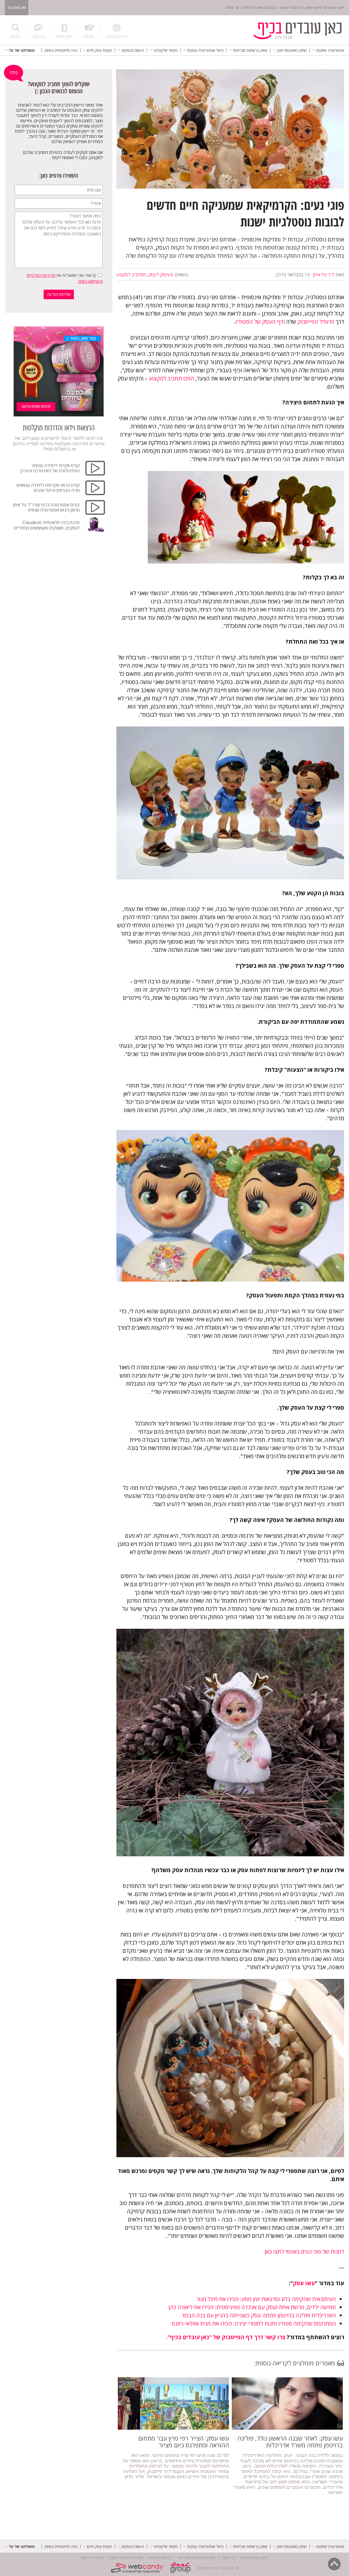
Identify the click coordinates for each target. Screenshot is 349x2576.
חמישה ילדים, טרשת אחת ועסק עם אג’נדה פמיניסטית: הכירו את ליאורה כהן (252, 2307)
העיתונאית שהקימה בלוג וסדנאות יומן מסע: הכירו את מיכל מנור (266, 2299)
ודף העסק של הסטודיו (260, 322)
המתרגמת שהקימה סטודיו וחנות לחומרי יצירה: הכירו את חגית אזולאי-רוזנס (254, 2324)
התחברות (15, 7)
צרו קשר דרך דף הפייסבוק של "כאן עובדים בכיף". (226, 2337)
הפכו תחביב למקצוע (172, 378)
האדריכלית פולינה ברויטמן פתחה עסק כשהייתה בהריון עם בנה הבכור (259, 2315)
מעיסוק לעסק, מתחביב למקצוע (145, 275)
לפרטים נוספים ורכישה (36, 406)
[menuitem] (328, 50)
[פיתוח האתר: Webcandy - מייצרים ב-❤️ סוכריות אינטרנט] (138, 2568)
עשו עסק (304, 2283)
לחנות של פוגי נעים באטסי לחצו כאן (304, 2252)
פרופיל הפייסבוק (316, 322)
